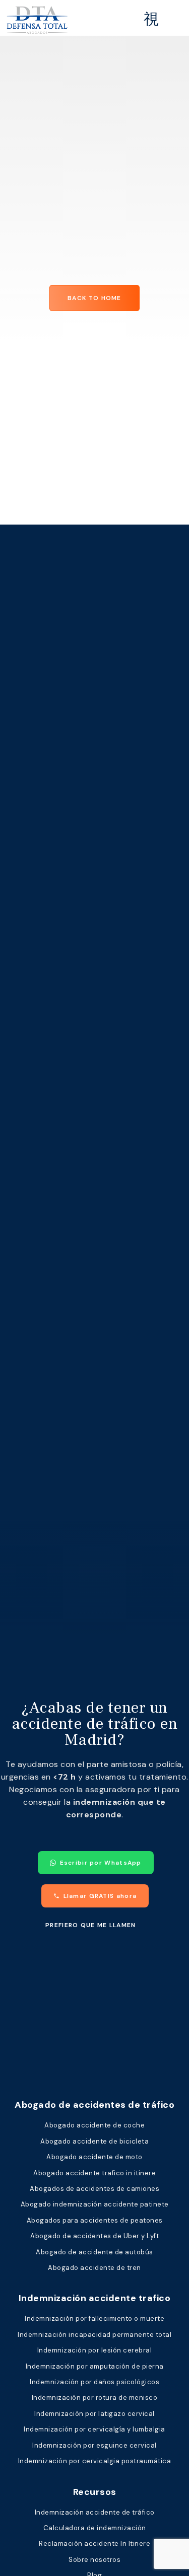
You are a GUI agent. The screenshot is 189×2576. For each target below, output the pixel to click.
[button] (152, 19)
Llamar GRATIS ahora (100, 1896)
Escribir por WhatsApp (101, 1863)
